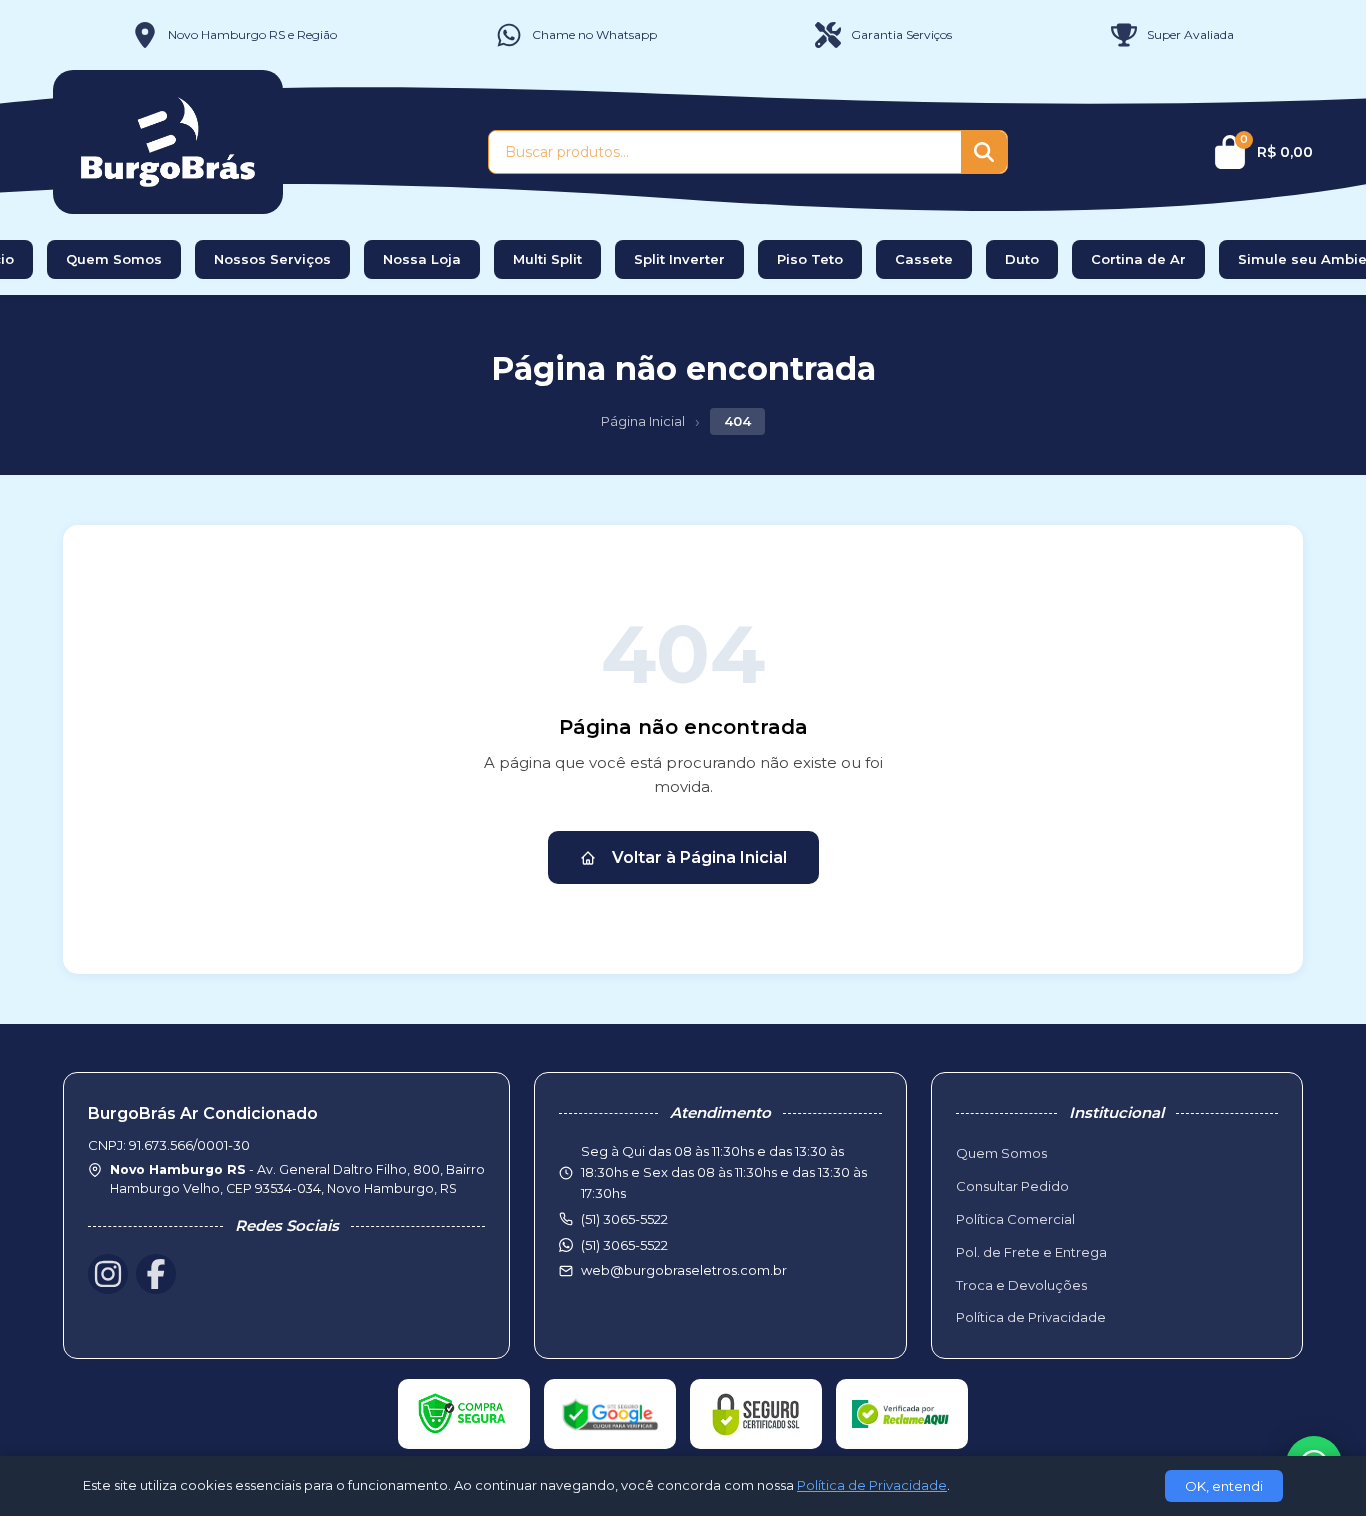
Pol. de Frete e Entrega (1031, 1252)
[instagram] (108, 1274)
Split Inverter (679, 259)
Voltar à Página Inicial (699, 857)
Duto (1022, 259)
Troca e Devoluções (1021, 1285)
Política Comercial (1015, 1219)
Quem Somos (114, 259)
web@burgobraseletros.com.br (684, 1270)
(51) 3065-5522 (624, 1245)
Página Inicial (643, 421)
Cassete (924, 259)
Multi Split (547, 259)
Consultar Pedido (1012, 1186)
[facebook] (156, 1274)
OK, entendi (1224, 1486)
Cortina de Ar (1138, 259)
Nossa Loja (422, 259)
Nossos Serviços (272, 259)
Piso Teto (810, 259)
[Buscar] (984, 152)
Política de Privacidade (1031, 1317)
